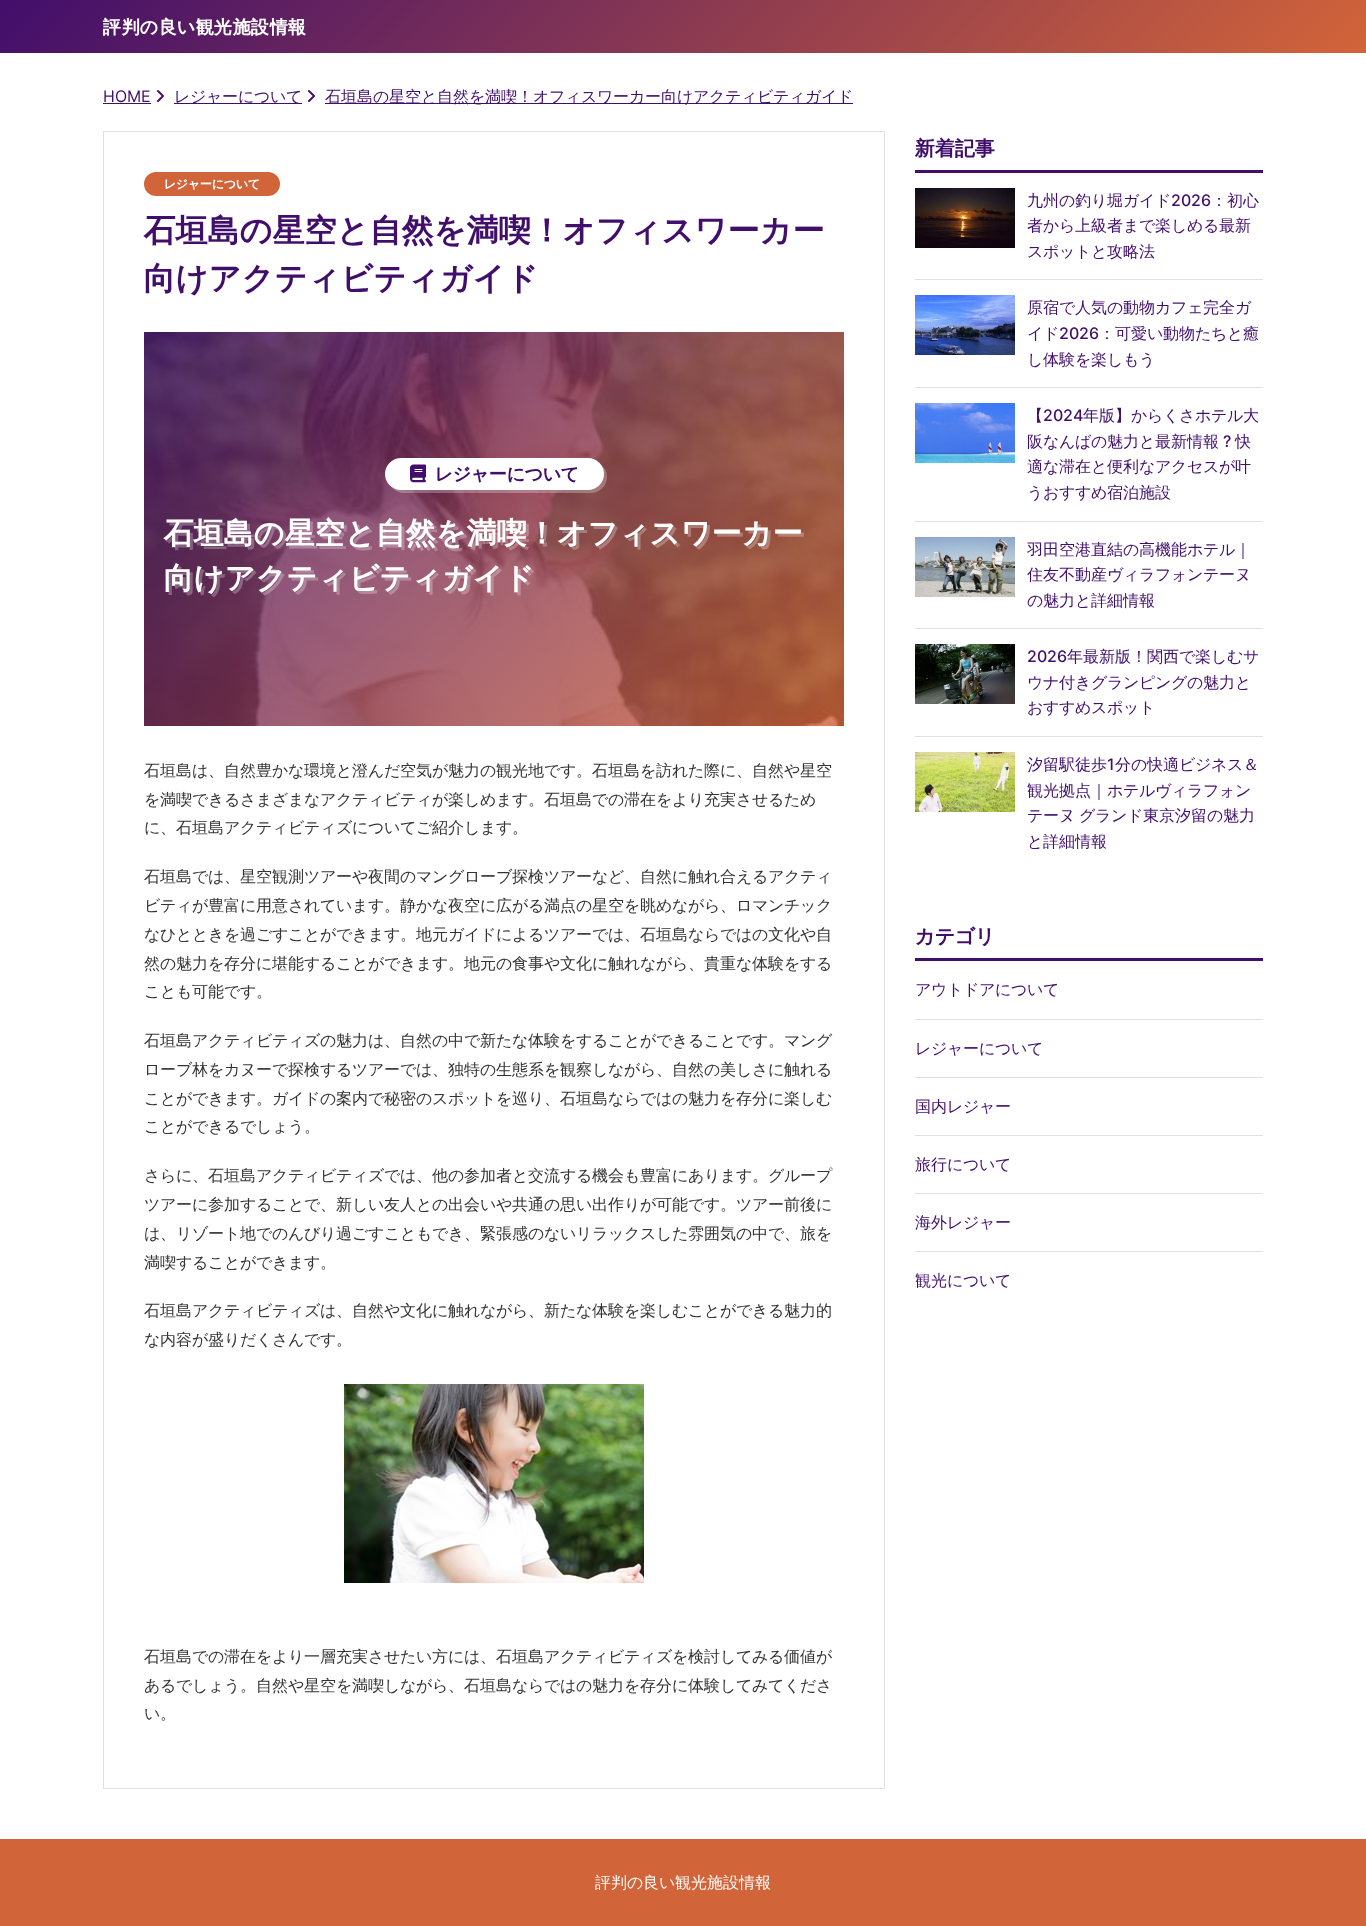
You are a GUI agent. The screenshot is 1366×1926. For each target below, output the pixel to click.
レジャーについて (238, 96)
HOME (127, 96)
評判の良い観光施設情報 (683, 1882)
